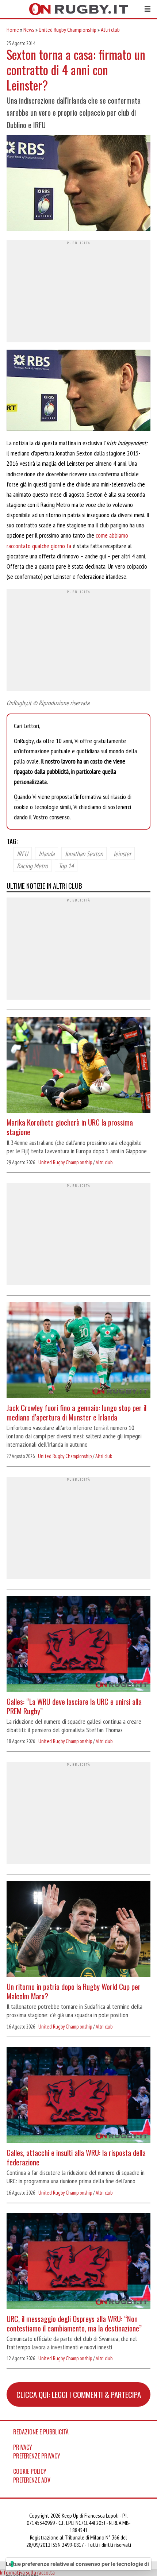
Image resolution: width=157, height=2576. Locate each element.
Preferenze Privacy (37, 2456)
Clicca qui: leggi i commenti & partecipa (79, 2394)
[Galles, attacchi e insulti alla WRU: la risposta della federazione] (78, 2096)
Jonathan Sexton (84, 854)
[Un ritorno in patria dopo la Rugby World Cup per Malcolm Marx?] (78, 1930)
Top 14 (66, 866)
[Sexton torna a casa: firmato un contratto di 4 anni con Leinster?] (78, 184)
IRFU (22, 854)
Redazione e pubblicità (41, 2432)
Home (13, 30)
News (29, 30)
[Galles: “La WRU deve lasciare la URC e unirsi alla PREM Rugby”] (78, 1645)
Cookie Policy (30, 2471)
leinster (122, 854)
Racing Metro (32, 866)
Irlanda (47, 854)
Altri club (110, 30)
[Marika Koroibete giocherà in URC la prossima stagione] (78, 1066)
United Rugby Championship (68, 30)
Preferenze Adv (32, 2480)
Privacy (23, 2447)
